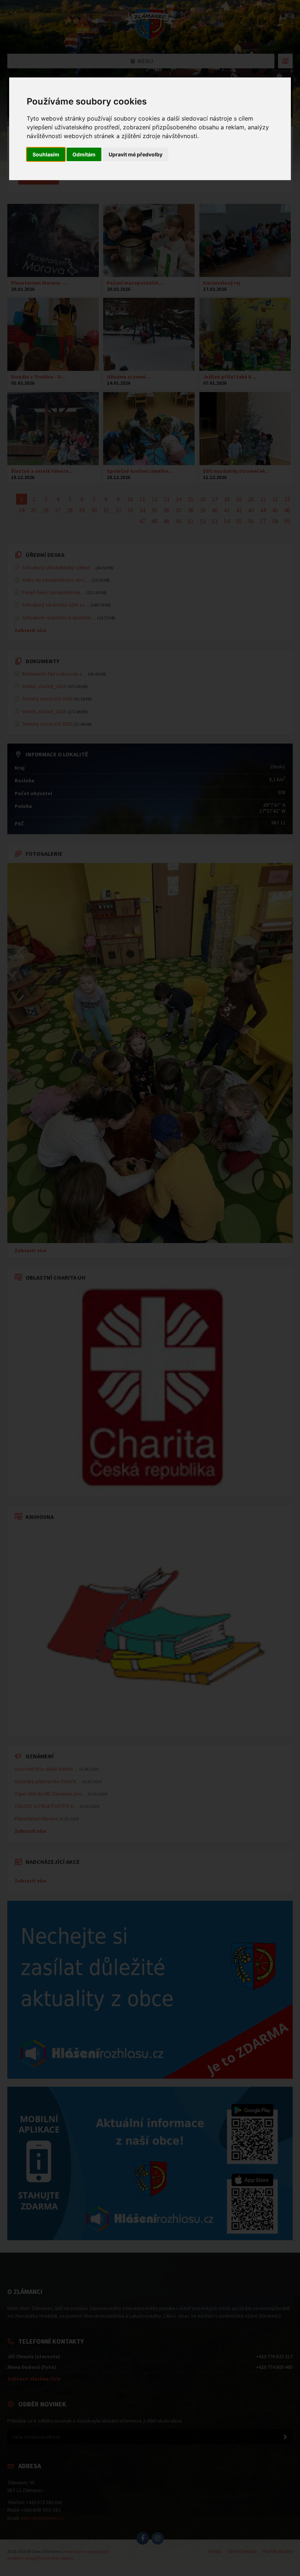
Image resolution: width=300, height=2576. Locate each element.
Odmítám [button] (84, 154)
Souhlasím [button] (46, 154)
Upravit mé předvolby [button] (136, 154)
